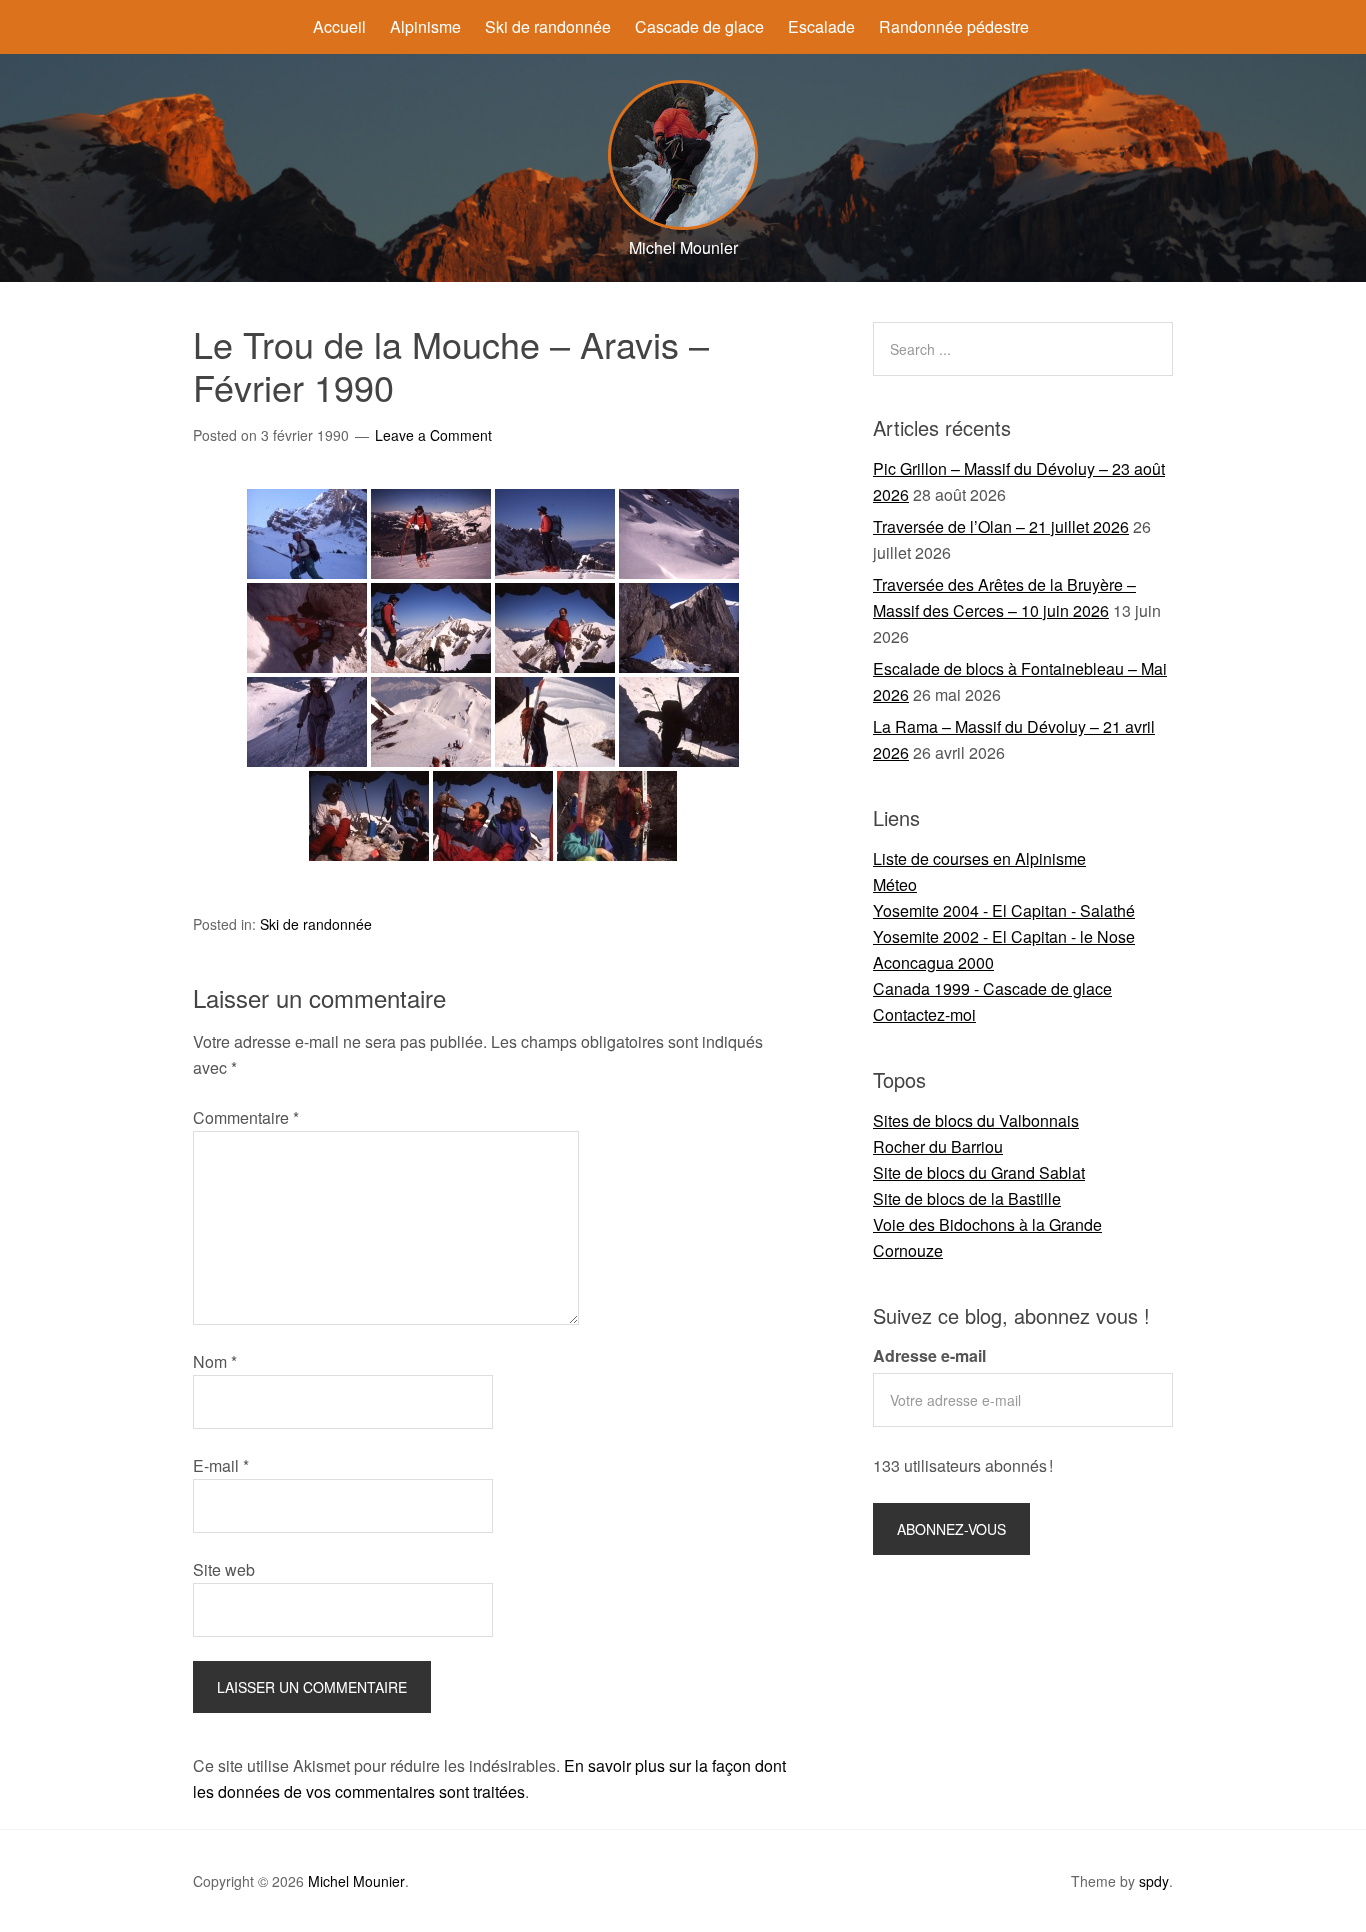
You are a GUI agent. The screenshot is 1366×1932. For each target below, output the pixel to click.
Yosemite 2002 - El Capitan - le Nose (1004, 936)
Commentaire (246, 1117)
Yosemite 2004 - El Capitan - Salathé (1004, 910)
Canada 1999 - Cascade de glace (992, 988)
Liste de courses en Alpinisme (979, 858)
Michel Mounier (356, 1881)
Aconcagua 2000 (933, 962)
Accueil (339, 26)
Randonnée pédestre (954, 26)
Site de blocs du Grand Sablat (979, 1172)
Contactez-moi (924, 1014)
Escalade (821, 26)
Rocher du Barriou (938, 1146)
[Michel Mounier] (683, 223)
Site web (224, 1569)
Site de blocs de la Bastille (967, 1198)
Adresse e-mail (929, 1355)
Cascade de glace (699, 26)
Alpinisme (425, 26)
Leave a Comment (433, 435)
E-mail (221, 1465)
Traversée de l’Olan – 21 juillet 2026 (1001, 526)
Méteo (895, 884)
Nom (215, 1361)
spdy (1154, 1881)
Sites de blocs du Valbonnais (976, 1120)
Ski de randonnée (548, 26)
